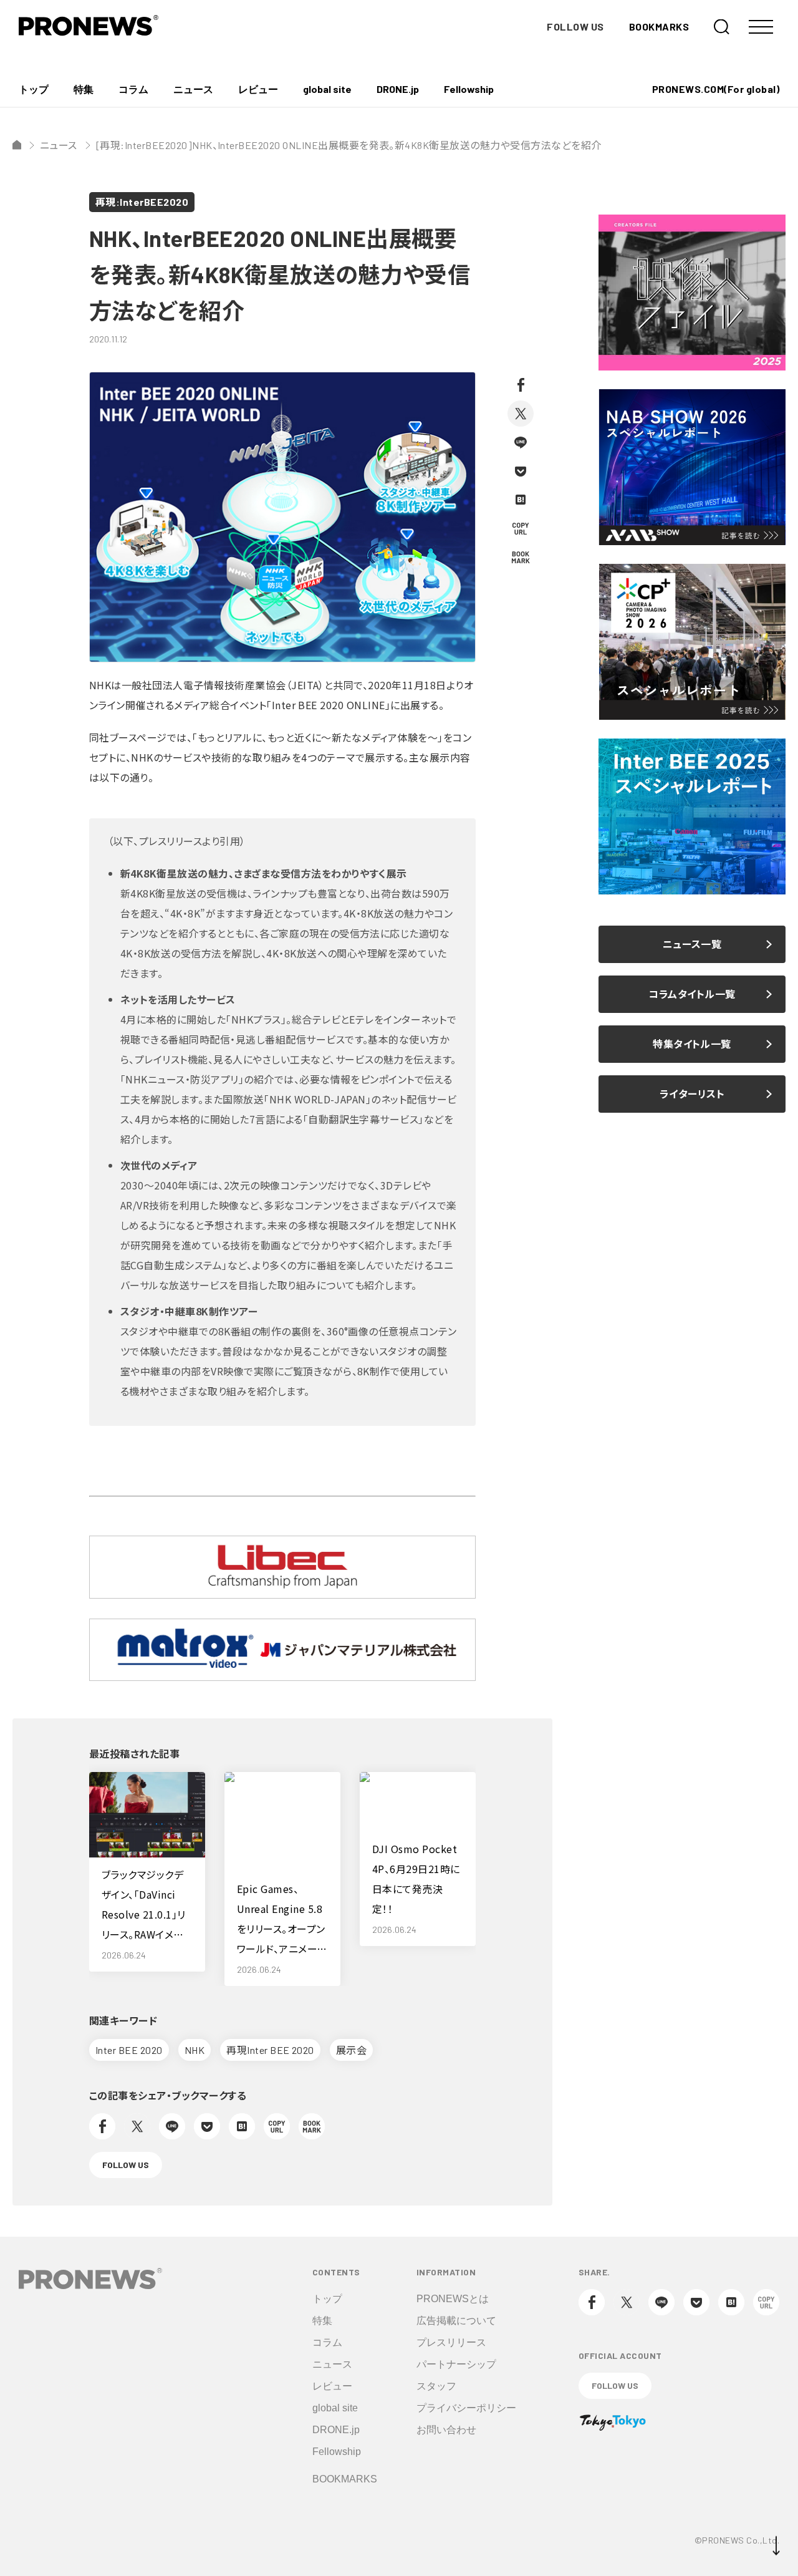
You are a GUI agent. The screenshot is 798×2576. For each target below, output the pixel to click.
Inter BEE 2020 (129, 2050)
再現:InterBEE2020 (142, 202)
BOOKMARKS (659, 27)
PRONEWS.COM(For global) (716, 89)
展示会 (351, 2050)
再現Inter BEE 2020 (270, 2050)
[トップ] (17, 145)
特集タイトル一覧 (692, 1044)
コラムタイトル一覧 (692, 994)
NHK (195, 2050)
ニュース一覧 (692, 944)
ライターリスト (692, 1094)
